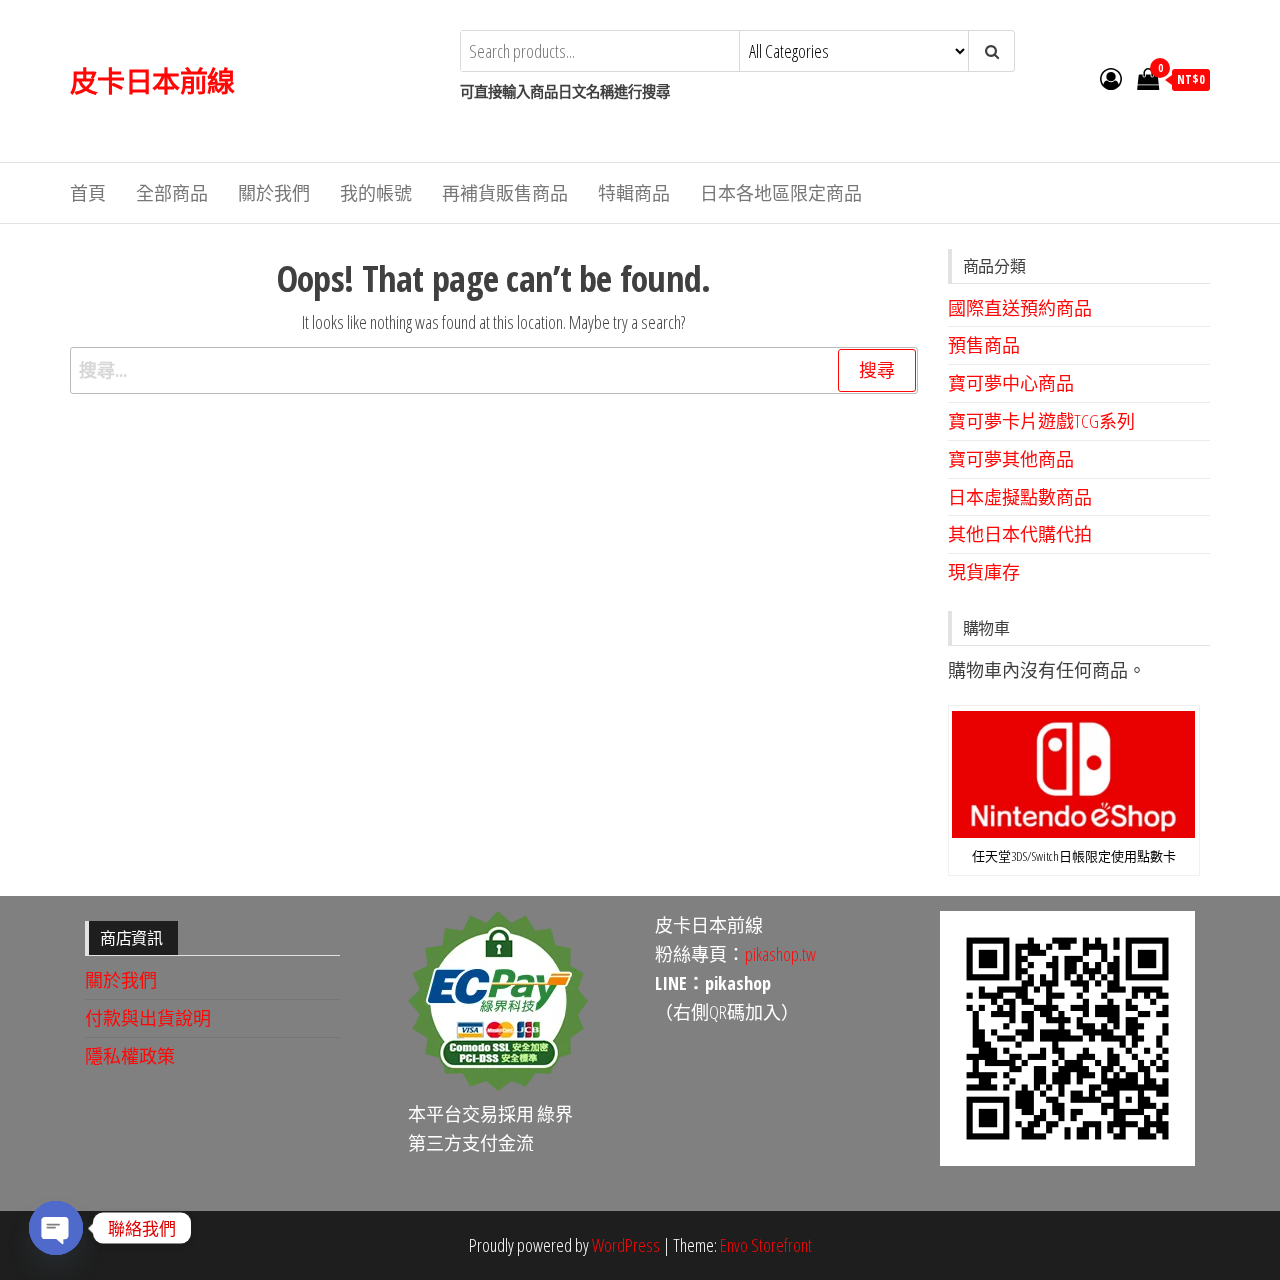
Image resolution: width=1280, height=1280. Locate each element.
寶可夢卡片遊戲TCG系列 (1041, 421)
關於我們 (274, 193)
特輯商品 (634, 193)
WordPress (626, 1245)
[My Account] (1111, 78)
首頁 (88, 193)
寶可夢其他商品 (1011, 459)
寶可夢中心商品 (1011, 383)
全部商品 (172, 193)
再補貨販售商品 (505, 193)
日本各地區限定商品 (781, 193)
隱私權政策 (130, 1056)
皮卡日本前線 (152, 81)
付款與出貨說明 (148, 1018)
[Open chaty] (56, 1228)
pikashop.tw (780, 954)
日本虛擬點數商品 (1020, 497)
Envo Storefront (766, 1245)
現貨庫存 (984, 572)
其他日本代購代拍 (1020, 534)
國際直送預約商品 (1020, 308)
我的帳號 (376, 193)
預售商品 (984, 345)
